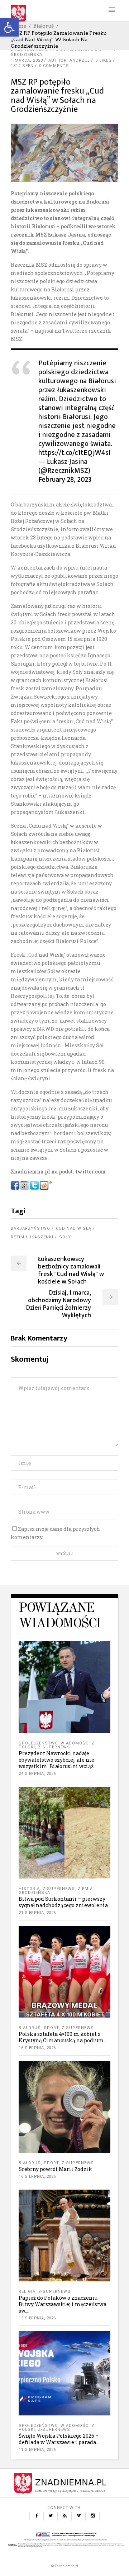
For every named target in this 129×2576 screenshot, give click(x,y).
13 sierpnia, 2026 (37, 2318)
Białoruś (44, 26)
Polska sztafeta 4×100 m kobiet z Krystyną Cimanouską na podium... (63, 2037)
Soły (65, 1237)
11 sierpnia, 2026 (37, 2450)
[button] (9, 27)
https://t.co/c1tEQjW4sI (75, 453)
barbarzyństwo (30, 1229)
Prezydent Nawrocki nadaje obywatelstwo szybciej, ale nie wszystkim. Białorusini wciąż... (58, 1760)
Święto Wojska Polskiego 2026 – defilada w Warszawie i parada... (59, 2439)
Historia (29, 1889)
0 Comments (54, 66)
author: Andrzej (69, 60)
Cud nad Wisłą (74, 1229)
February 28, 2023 (65, 480)
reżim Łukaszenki (32, 1237)
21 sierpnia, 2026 (37, 1913)
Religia (27, 2292)
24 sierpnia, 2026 (37, 1774)
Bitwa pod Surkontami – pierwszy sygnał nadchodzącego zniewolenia (63, 1902)
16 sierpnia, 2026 (37, 2048)
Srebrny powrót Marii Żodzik (55, 2169)
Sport (51, 2028)
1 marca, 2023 (27, 60)
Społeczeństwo (38, 1743)
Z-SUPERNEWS (54, 1747)
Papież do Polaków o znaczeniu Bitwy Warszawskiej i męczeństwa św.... (63, 2304)
